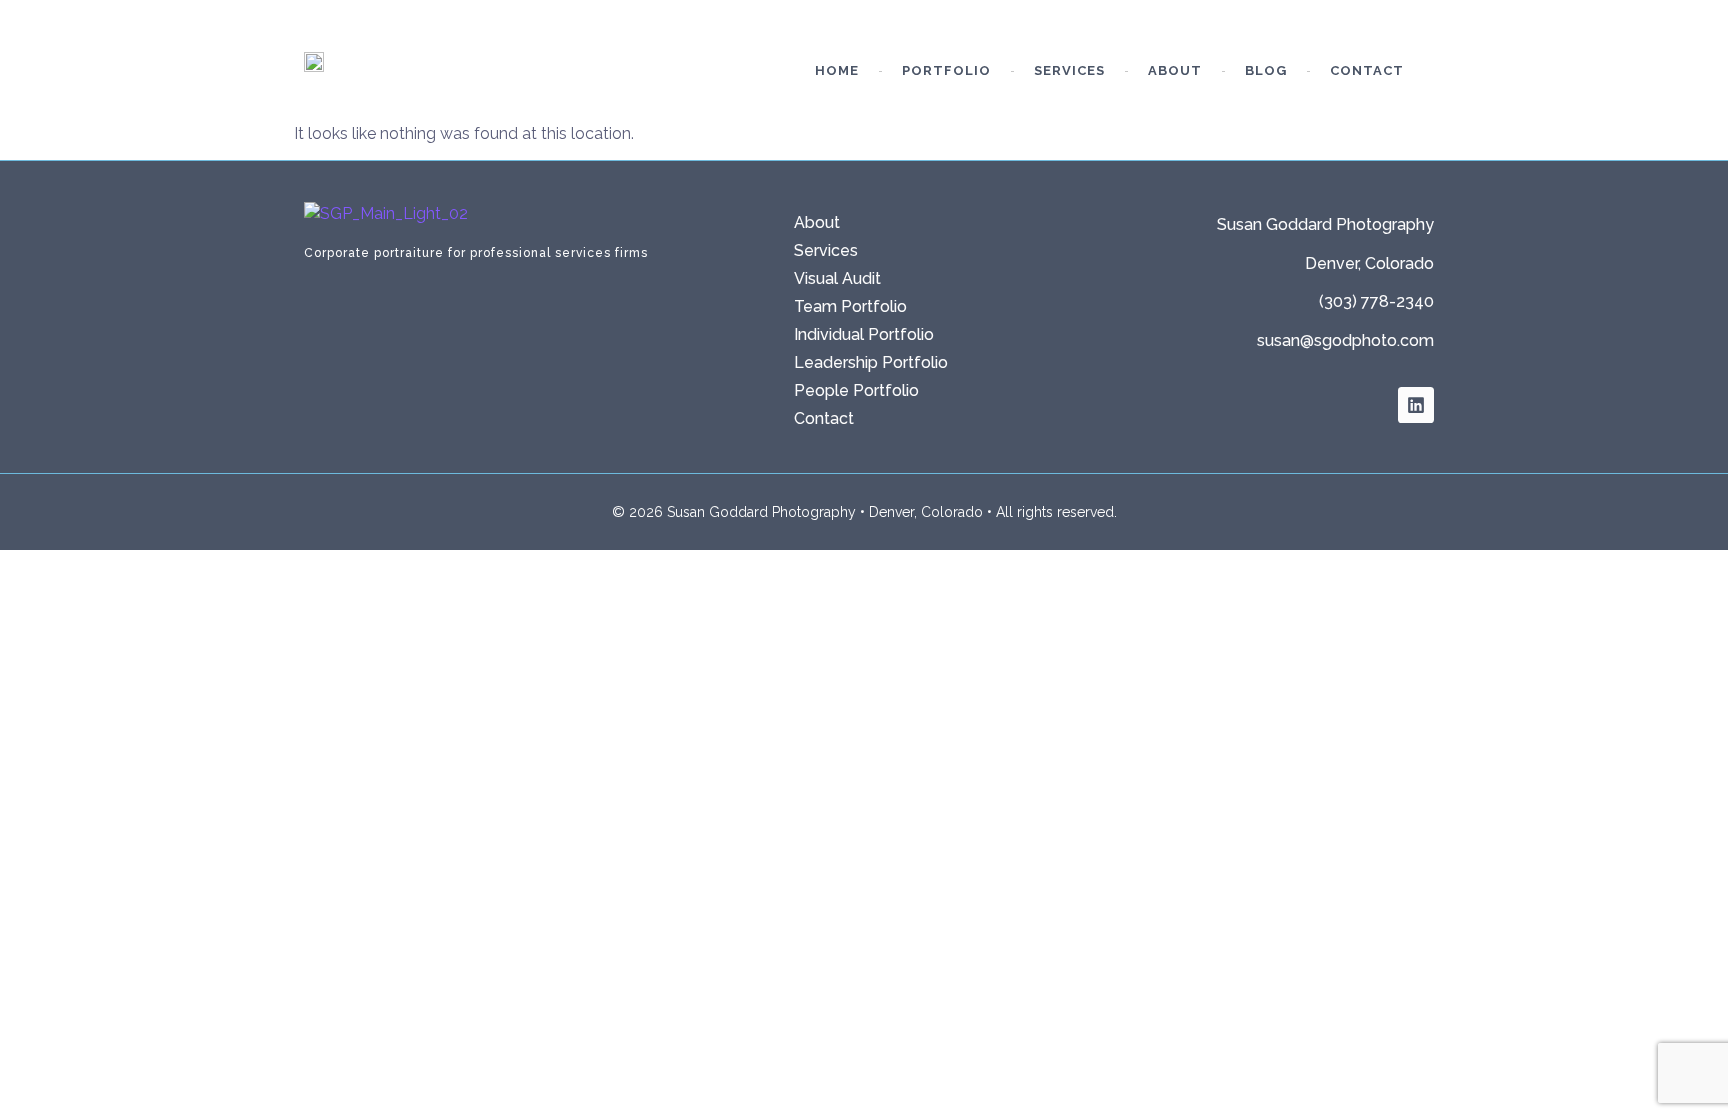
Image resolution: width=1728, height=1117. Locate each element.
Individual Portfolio (864, 334)
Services (1069, 70)
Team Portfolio (850, 306)
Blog (1266, 70)
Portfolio (946, 70)
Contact (1367, 70)
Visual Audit (837, 278)
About (1175, 70)
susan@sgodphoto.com (1345, 340)
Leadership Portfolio (871, 362)
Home (837, 70)
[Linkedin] (1416, 405)
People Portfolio (856, 390)
